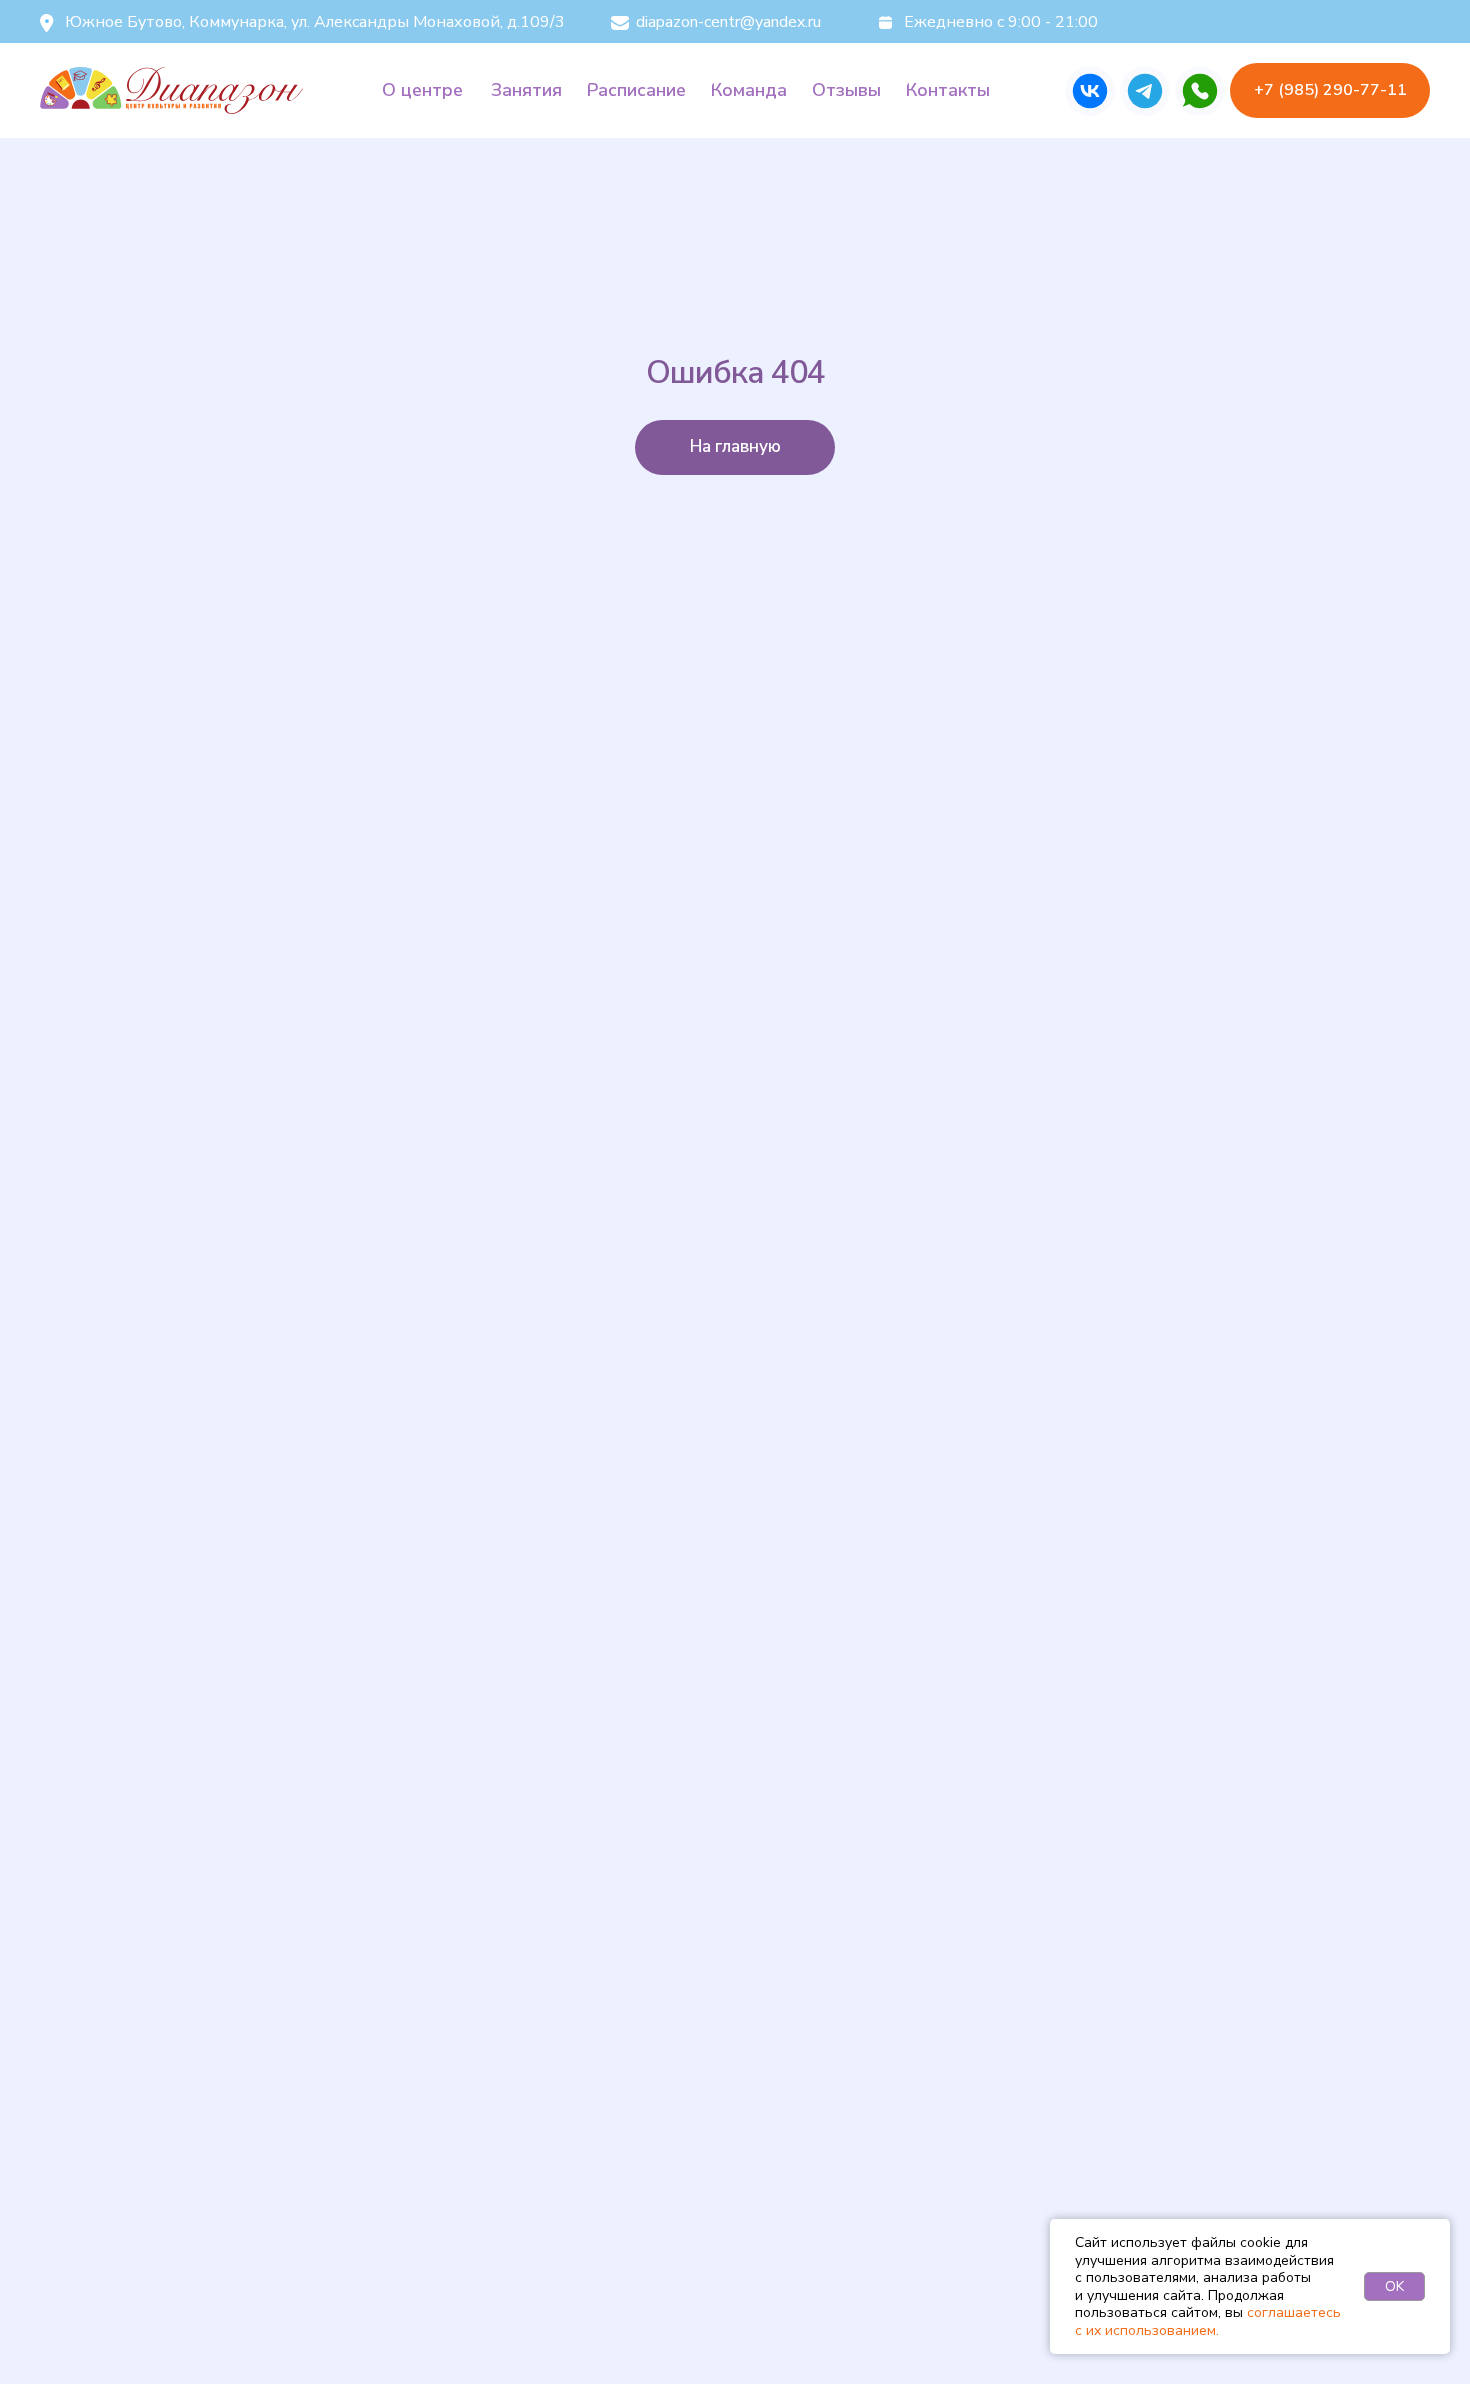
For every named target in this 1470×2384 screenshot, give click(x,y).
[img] (1090, 91)
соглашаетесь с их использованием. (1208, 2321)
